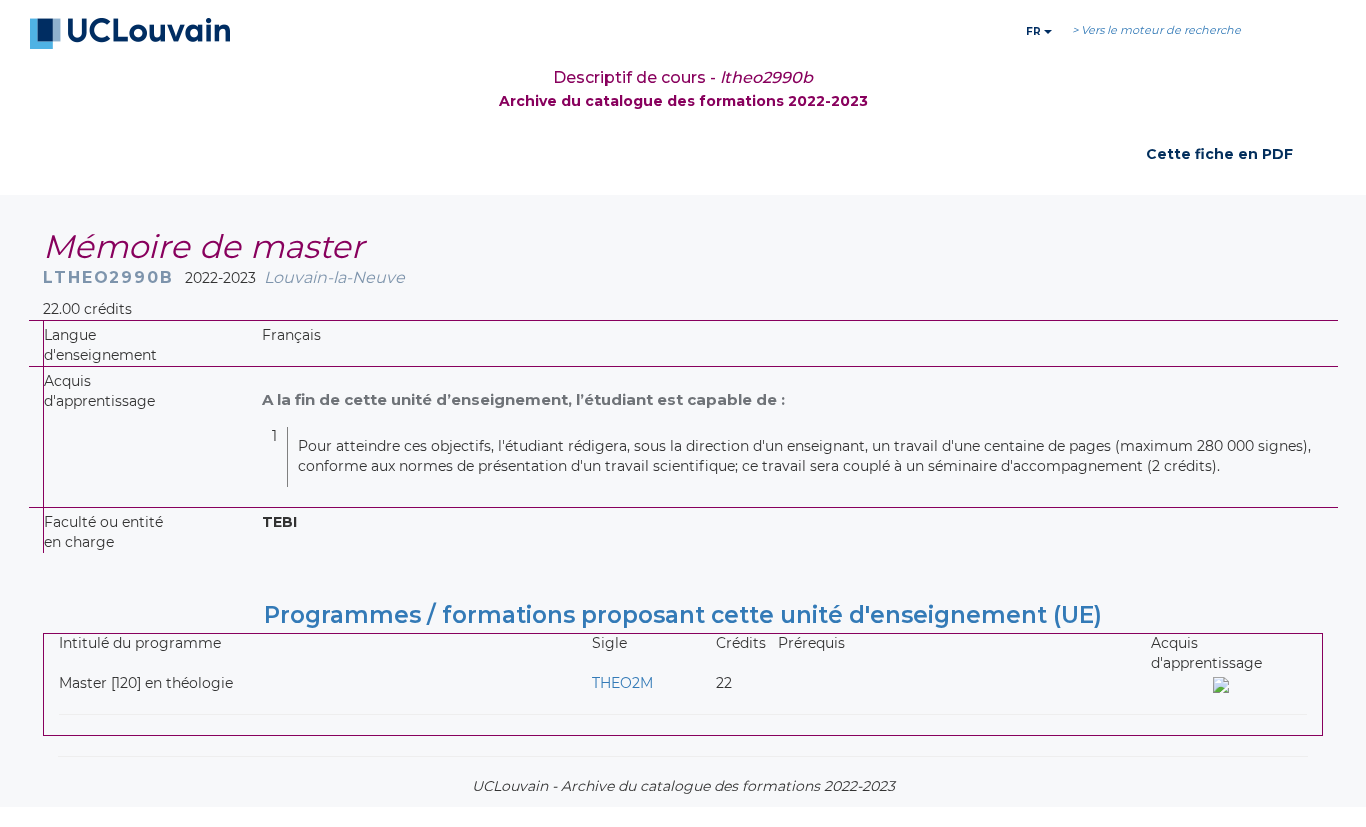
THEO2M (622, 683)
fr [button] (1035, 31)
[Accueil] (130, 34)
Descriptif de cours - (683, 77)
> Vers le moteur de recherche (1156, 30)
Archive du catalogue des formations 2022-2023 (683, 101)
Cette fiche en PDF (1219, 154)
